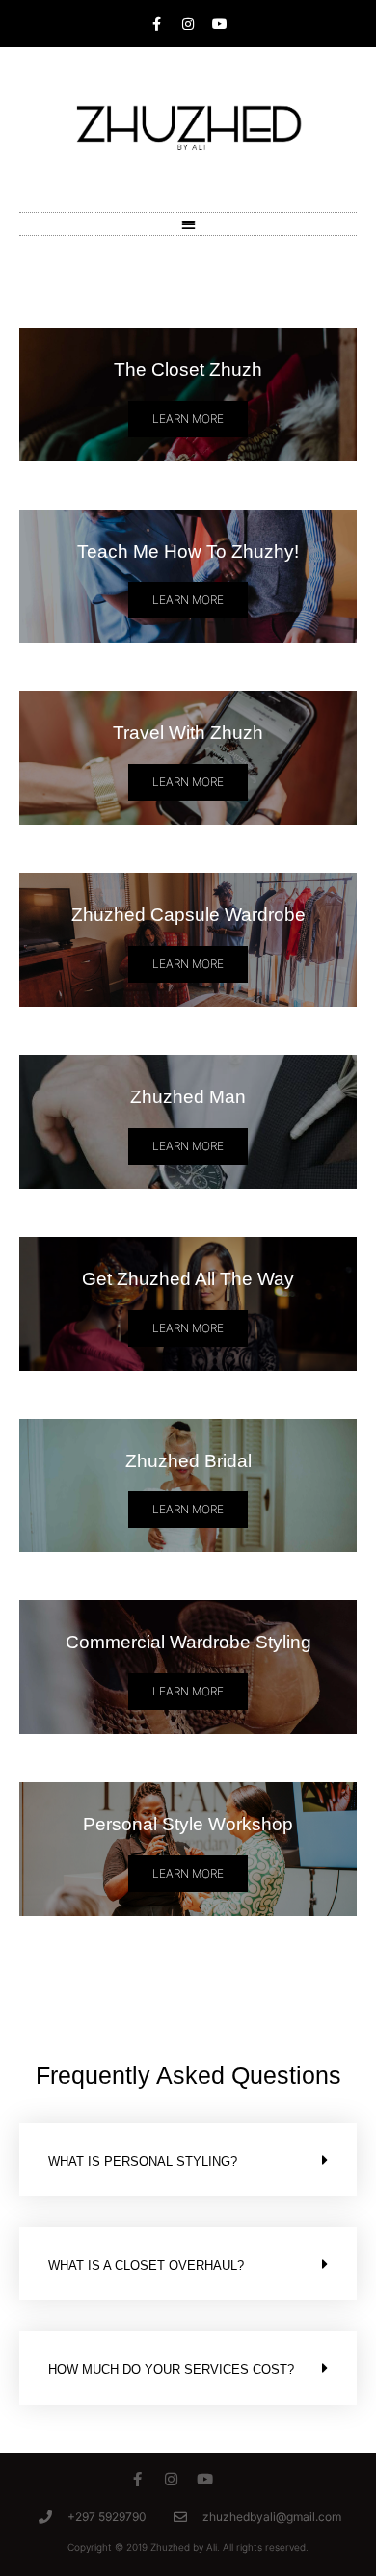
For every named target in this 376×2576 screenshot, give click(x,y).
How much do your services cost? (171, 2369)
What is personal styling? (143, 2161)
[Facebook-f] (137, 2479)
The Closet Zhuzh (188, 369)
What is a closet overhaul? (146, 2265)
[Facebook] (156, 24)
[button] (188, 224)
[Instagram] (188, 24)
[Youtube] (220, 24)
